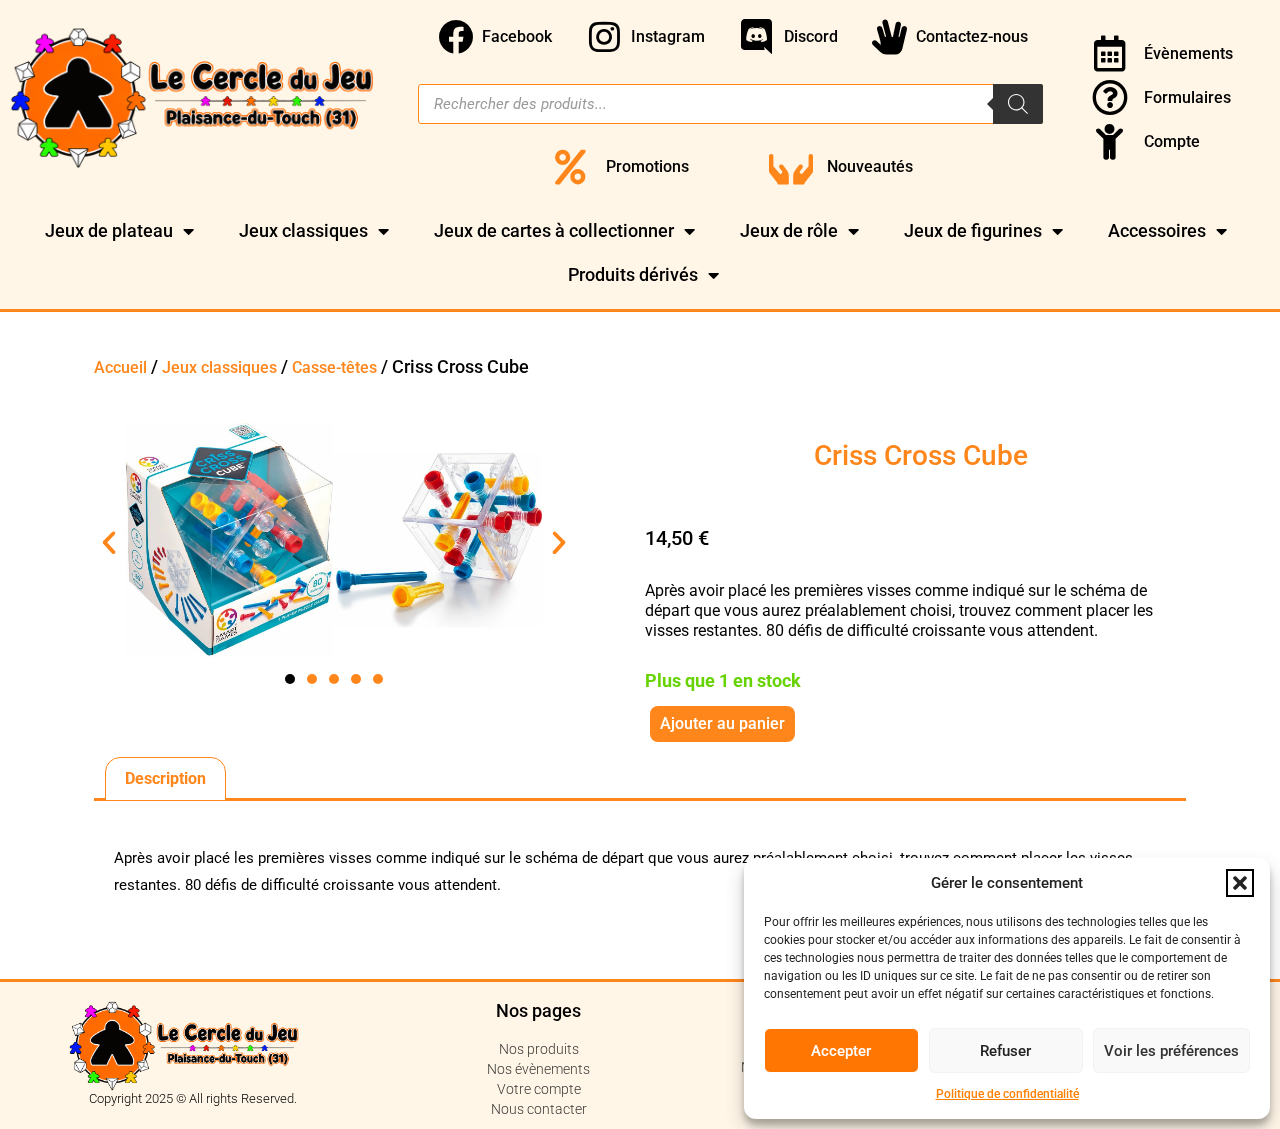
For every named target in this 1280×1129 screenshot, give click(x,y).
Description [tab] (165, 778)
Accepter (841, 1051)
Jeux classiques (303, 230)
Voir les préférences (1171, 1051)
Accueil (120, 367)
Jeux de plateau (109, 230)
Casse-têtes (334, 367)
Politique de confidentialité (1007, 1094)
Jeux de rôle (789, 230)
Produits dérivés (633, 274)
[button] (1240, 883)
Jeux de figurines (973, 230)
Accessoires (1157, 230)
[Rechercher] (1018, 104)
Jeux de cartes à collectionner (554, 230)
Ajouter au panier (722, 723)
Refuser (1005, 1051)
